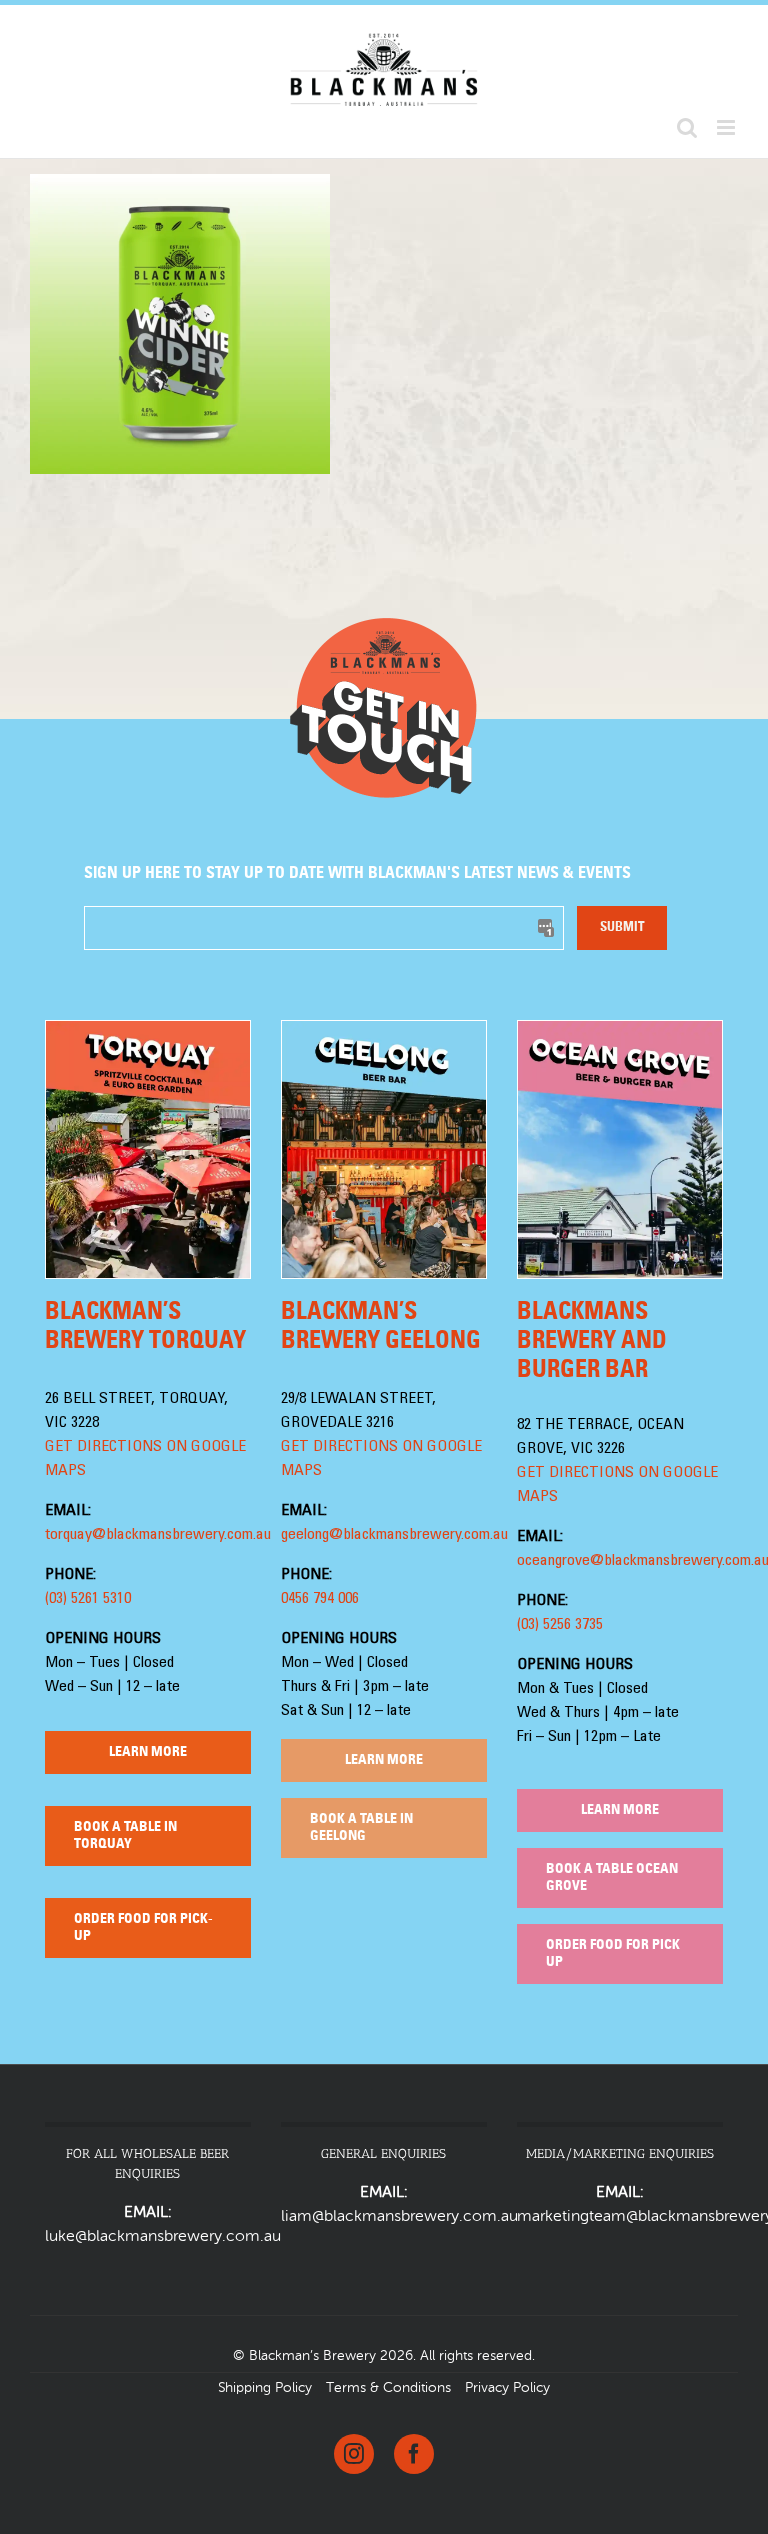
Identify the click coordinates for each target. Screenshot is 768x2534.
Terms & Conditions (388, 2388)
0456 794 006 (320, 1599)
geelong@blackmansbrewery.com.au (394, 1535)
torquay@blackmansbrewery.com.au (158, 1535)
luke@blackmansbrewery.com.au (163, 2237)
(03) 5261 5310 (88, 1599)
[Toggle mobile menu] (727, 127)
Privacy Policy (507, 2388)
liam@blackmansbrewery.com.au (399, 2217)
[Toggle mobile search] (687, 127)
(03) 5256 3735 (560, 1625)
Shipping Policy (265, 2388)
